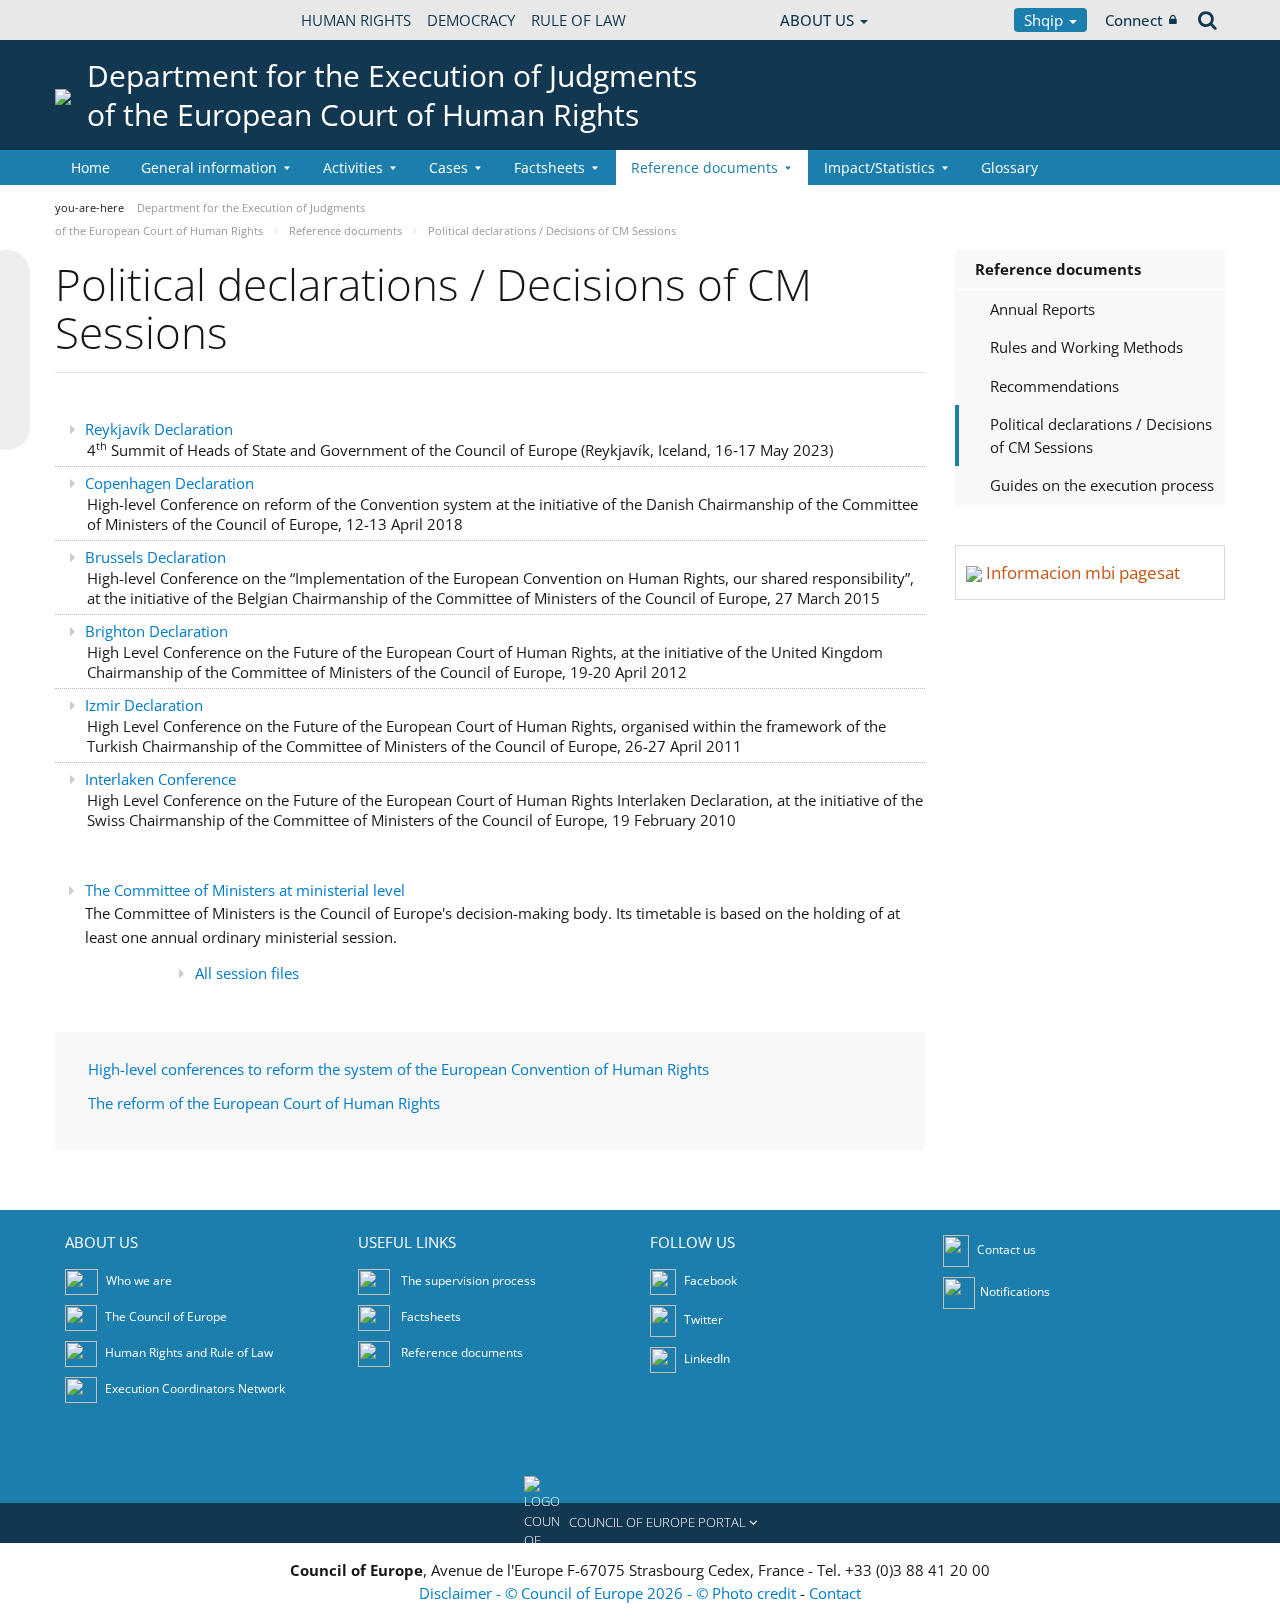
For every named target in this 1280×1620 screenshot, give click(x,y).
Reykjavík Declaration (161, 429)
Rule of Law (578, 20)
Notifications (1015, 1291)
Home (90, 167)
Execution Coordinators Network (195, 1388)
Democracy (471, 20)
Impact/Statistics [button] (879, 167)
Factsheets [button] (549, 167)
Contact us (1006, 1249)
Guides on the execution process (1102, 485)
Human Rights (356, 20)
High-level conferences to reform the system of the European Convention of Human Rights (398, 1069)
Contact (835, 1593)
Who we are (139, 1280)
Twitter (702, 1319)
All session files (247, 973)
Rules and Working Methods (1086, 347)
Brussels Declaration (155, 557)
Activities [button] (353, 167)
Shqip (1045, 20)
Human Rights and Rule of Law (189, 1352)
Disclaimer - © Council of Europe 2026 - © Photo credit (609, 1593)
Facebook (709, 1280)
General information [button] (209, 167)
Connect (1134, 20)
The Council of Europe (166, 1316)
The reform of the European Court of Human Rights (264, 1103)
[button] (640, 1523)
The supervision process (468, 1280)
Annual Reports (1042, 309)
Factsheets (431, 1316)
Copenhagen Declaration (169, 483)
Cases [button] (448, 167)
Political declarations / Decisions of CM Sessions (1101, 435)
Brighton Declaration (156, 631)
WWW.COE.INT (105, 20)
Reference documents (1058, 269)
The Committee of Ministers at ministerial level (245, 890)
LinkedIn (705, 1358)
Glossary (1009, 167)
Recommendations (1054, 386)
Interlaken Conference (160, 779)
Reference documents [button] (704, 167)
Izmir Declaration (144, 705)
